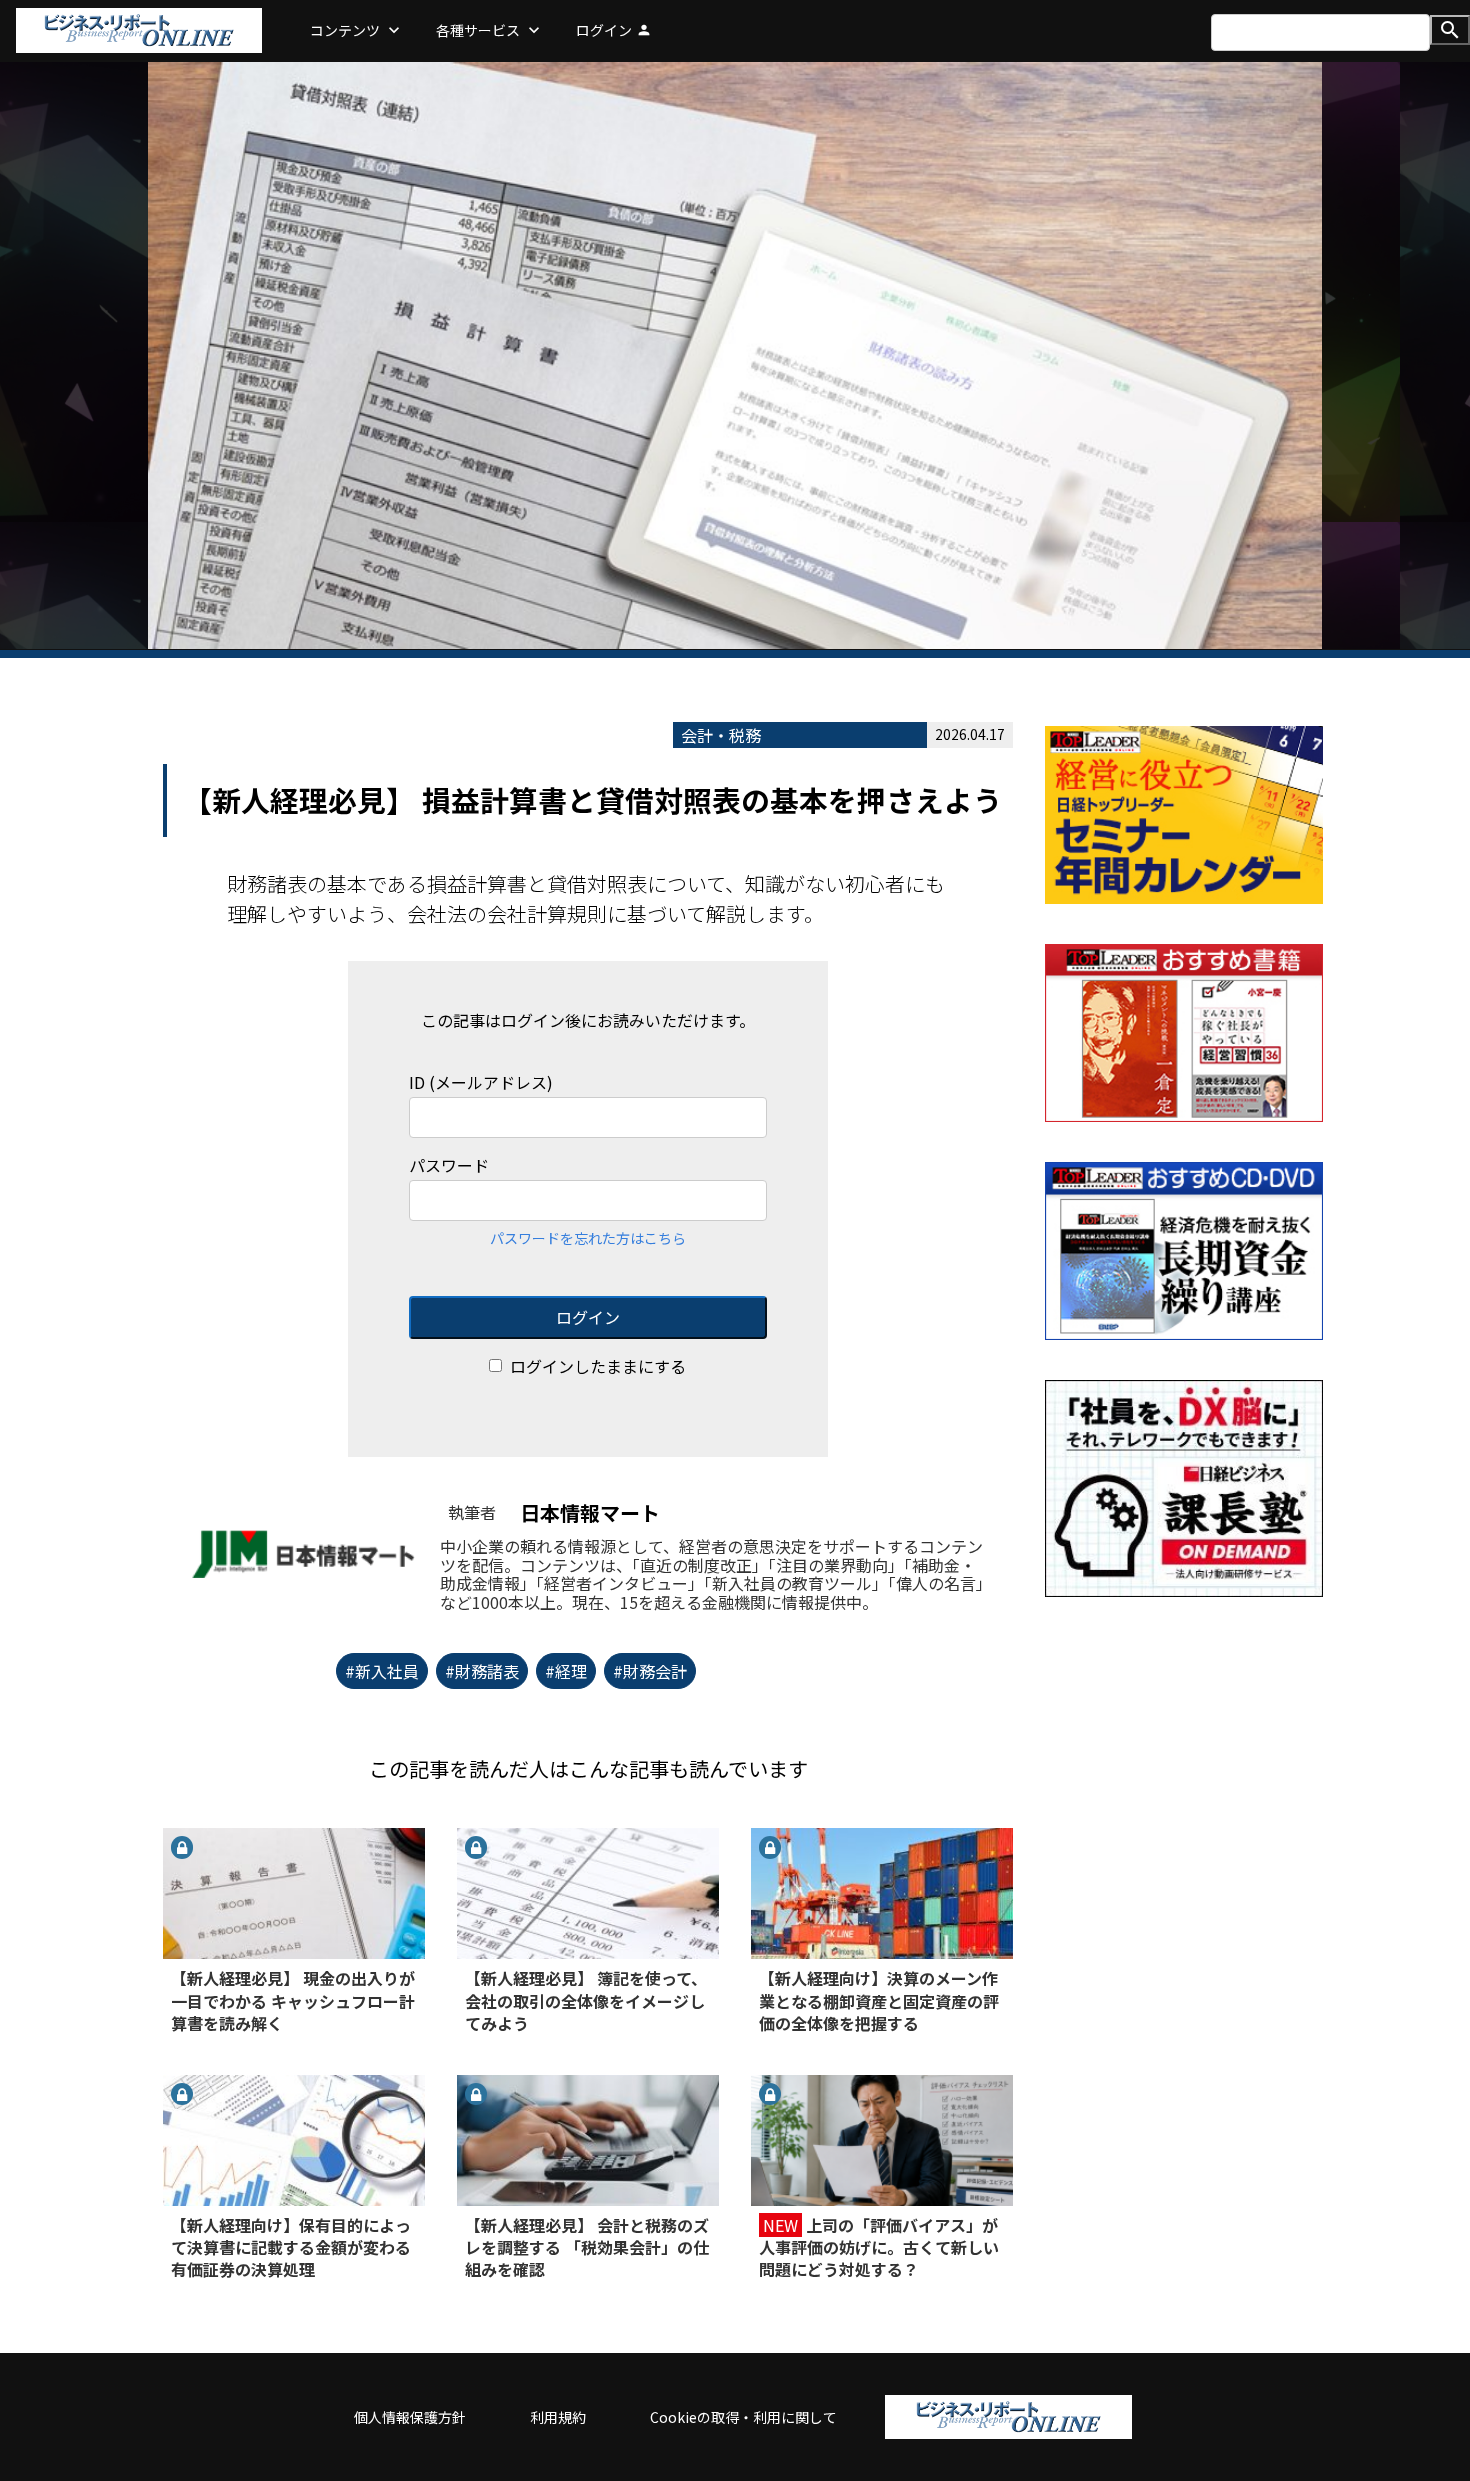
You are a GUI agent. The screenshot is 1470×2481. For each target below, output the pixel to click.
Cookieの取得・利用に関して (743, 2417)
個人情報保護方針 (410, 2417)
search (1450, 30)
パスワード (449, 1165)
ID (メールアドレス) (481, 1082)
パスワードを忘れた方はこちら (588, 1238)
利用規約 (558, 2417)
